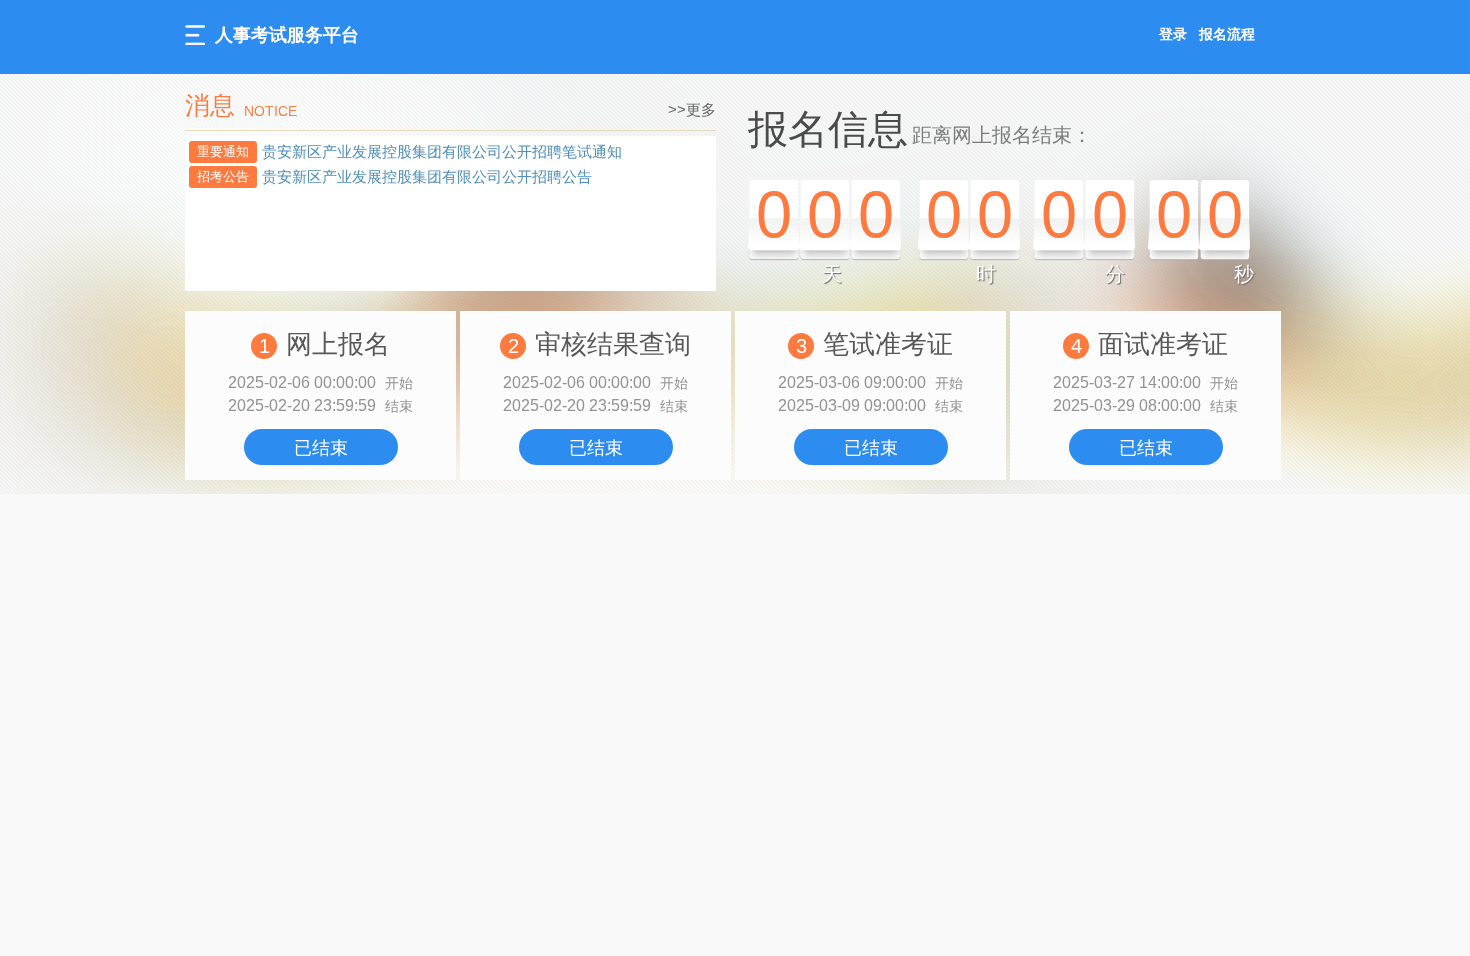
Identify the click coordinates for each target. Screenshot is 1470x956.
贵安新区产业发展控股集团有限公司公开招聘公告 (427, 176)
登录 (1173, 34)
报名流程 (1227, 34)
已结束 (321, 448)
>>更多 (692, 109)
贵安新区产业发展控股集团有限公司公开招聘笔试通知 (442, 151)
